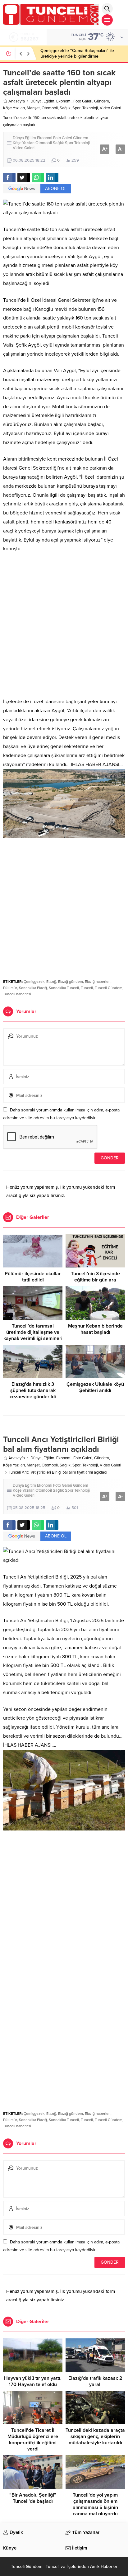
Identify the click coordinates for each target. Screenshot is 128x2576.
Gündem (102, 101)
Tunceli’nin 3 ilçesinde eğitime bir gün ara (95, 1277)
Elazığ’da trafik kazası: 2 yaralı (95, 2381)
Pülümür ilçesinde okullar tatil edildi (33, 1277)
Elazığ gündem (71, 982)
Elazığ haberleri (98, 982)
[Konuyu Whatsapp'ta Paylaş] (38, 178)
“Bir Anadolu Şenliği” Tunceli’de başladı (33, 2498)
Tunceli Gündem (109, 988)
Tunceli (87, 988)
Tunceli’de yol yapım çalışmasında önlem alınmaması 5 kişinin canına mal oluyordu (95, 2504)
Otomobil (50, 108)
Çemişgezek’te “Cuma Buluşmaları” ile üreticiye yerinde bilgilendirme (77, 53)
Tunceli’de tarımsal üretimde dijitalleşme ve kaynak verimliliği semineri (33, 1332)
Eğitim (49, 101)
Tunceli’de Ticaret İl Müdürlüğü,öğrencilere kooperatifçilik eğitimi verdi (33, 2440)
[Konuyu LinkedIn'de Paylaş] (52, 178)
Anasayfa (17, 101)
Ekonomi (64, 101)
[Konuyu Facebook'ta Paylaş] (9, 178)
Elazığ (51, 982)
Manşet (33, 108)
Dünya (36, 101)
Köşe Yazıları (14, 108)
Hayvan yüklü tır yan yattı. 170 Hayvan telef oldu (33, 2381)
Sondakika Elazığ (33, 988)
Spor (76, 108)
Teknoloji (90, 108)
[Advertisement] (64, 625)
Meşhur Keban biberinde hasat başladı (95, 1329)
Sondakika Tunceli (64, 988)
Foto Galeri (83, 101)
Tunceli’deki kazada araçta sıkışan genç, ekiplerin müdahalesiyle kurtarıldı (95, 2436)
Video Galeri (110, 108)
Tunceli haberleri (17, 994)
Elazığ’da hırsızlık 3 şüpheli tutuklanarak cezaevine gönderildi (33, 1390)
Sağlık (65, 108)
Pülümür (10, 988)
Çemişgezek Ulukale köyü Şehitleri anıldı (95, 1387)
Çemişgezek (34, 982)
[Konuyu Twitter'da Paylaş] (24, 178)
